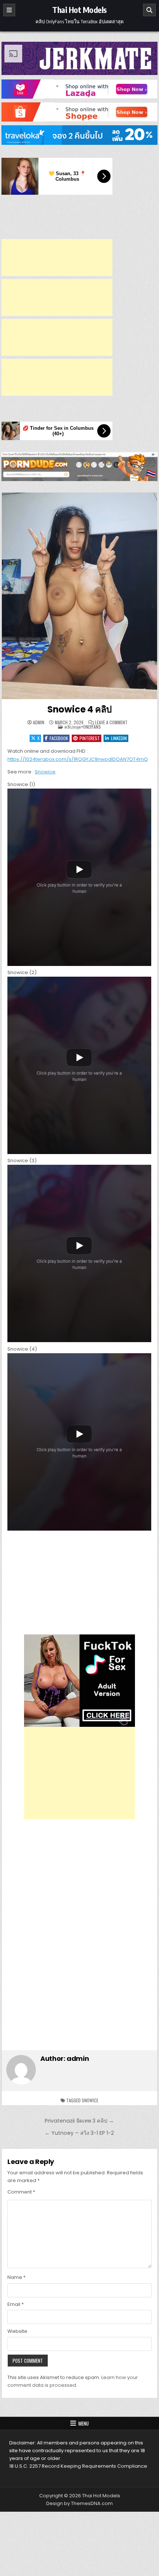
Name (16, 2277)
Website (17, 2331)
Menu (84, 2423)
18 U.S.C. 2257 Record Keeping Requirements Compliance (78, 2466)
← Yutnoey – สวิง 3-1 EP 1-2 (79, 2133)
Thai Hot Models (79, 10)
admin (39, 722)
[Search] (149, 10)
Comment (21, 2192)
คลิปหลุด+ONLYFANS (83, 727)
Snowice (45, 772)
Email (16, 2304)
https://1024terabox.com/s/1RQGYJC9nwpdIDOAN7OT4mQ (78, 759)
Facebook (59, 738)
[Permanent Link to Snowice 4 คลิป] (79, 596)
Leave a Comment (111, 722)
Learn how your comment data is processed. (73, 2381)
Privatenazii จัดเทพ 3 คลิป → (79, 2121)
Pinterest (90, 738)
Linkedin (119, 738)
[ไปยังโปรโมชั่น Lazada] (79, 89)
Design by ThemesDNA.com (79, 2503)
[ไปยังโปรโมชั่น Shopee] (79, 112)
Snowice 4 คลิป (79, 709)
